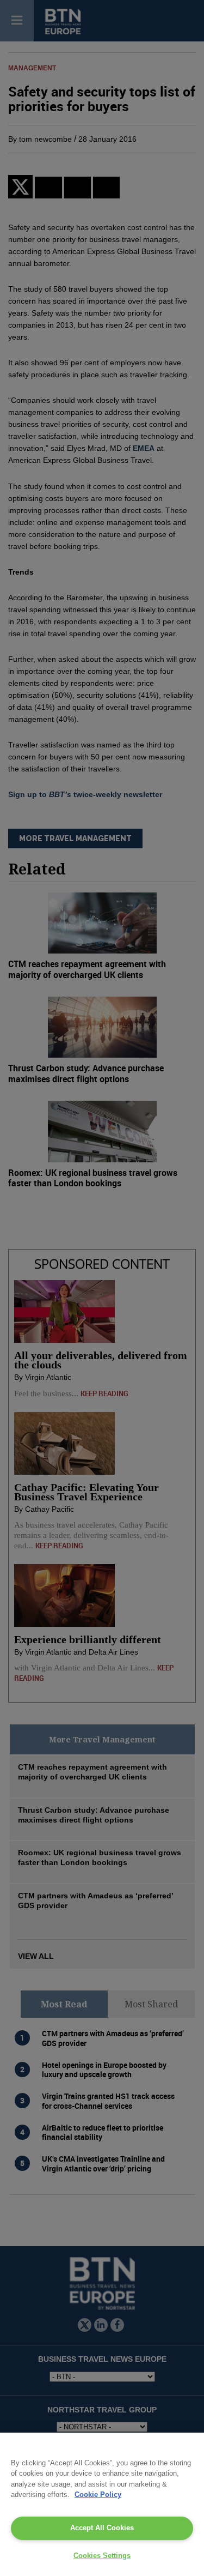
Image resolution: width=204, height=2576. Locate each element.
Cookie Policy (98, 2494)
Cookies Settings (102, 2556)
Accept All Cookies (102, 2528)
